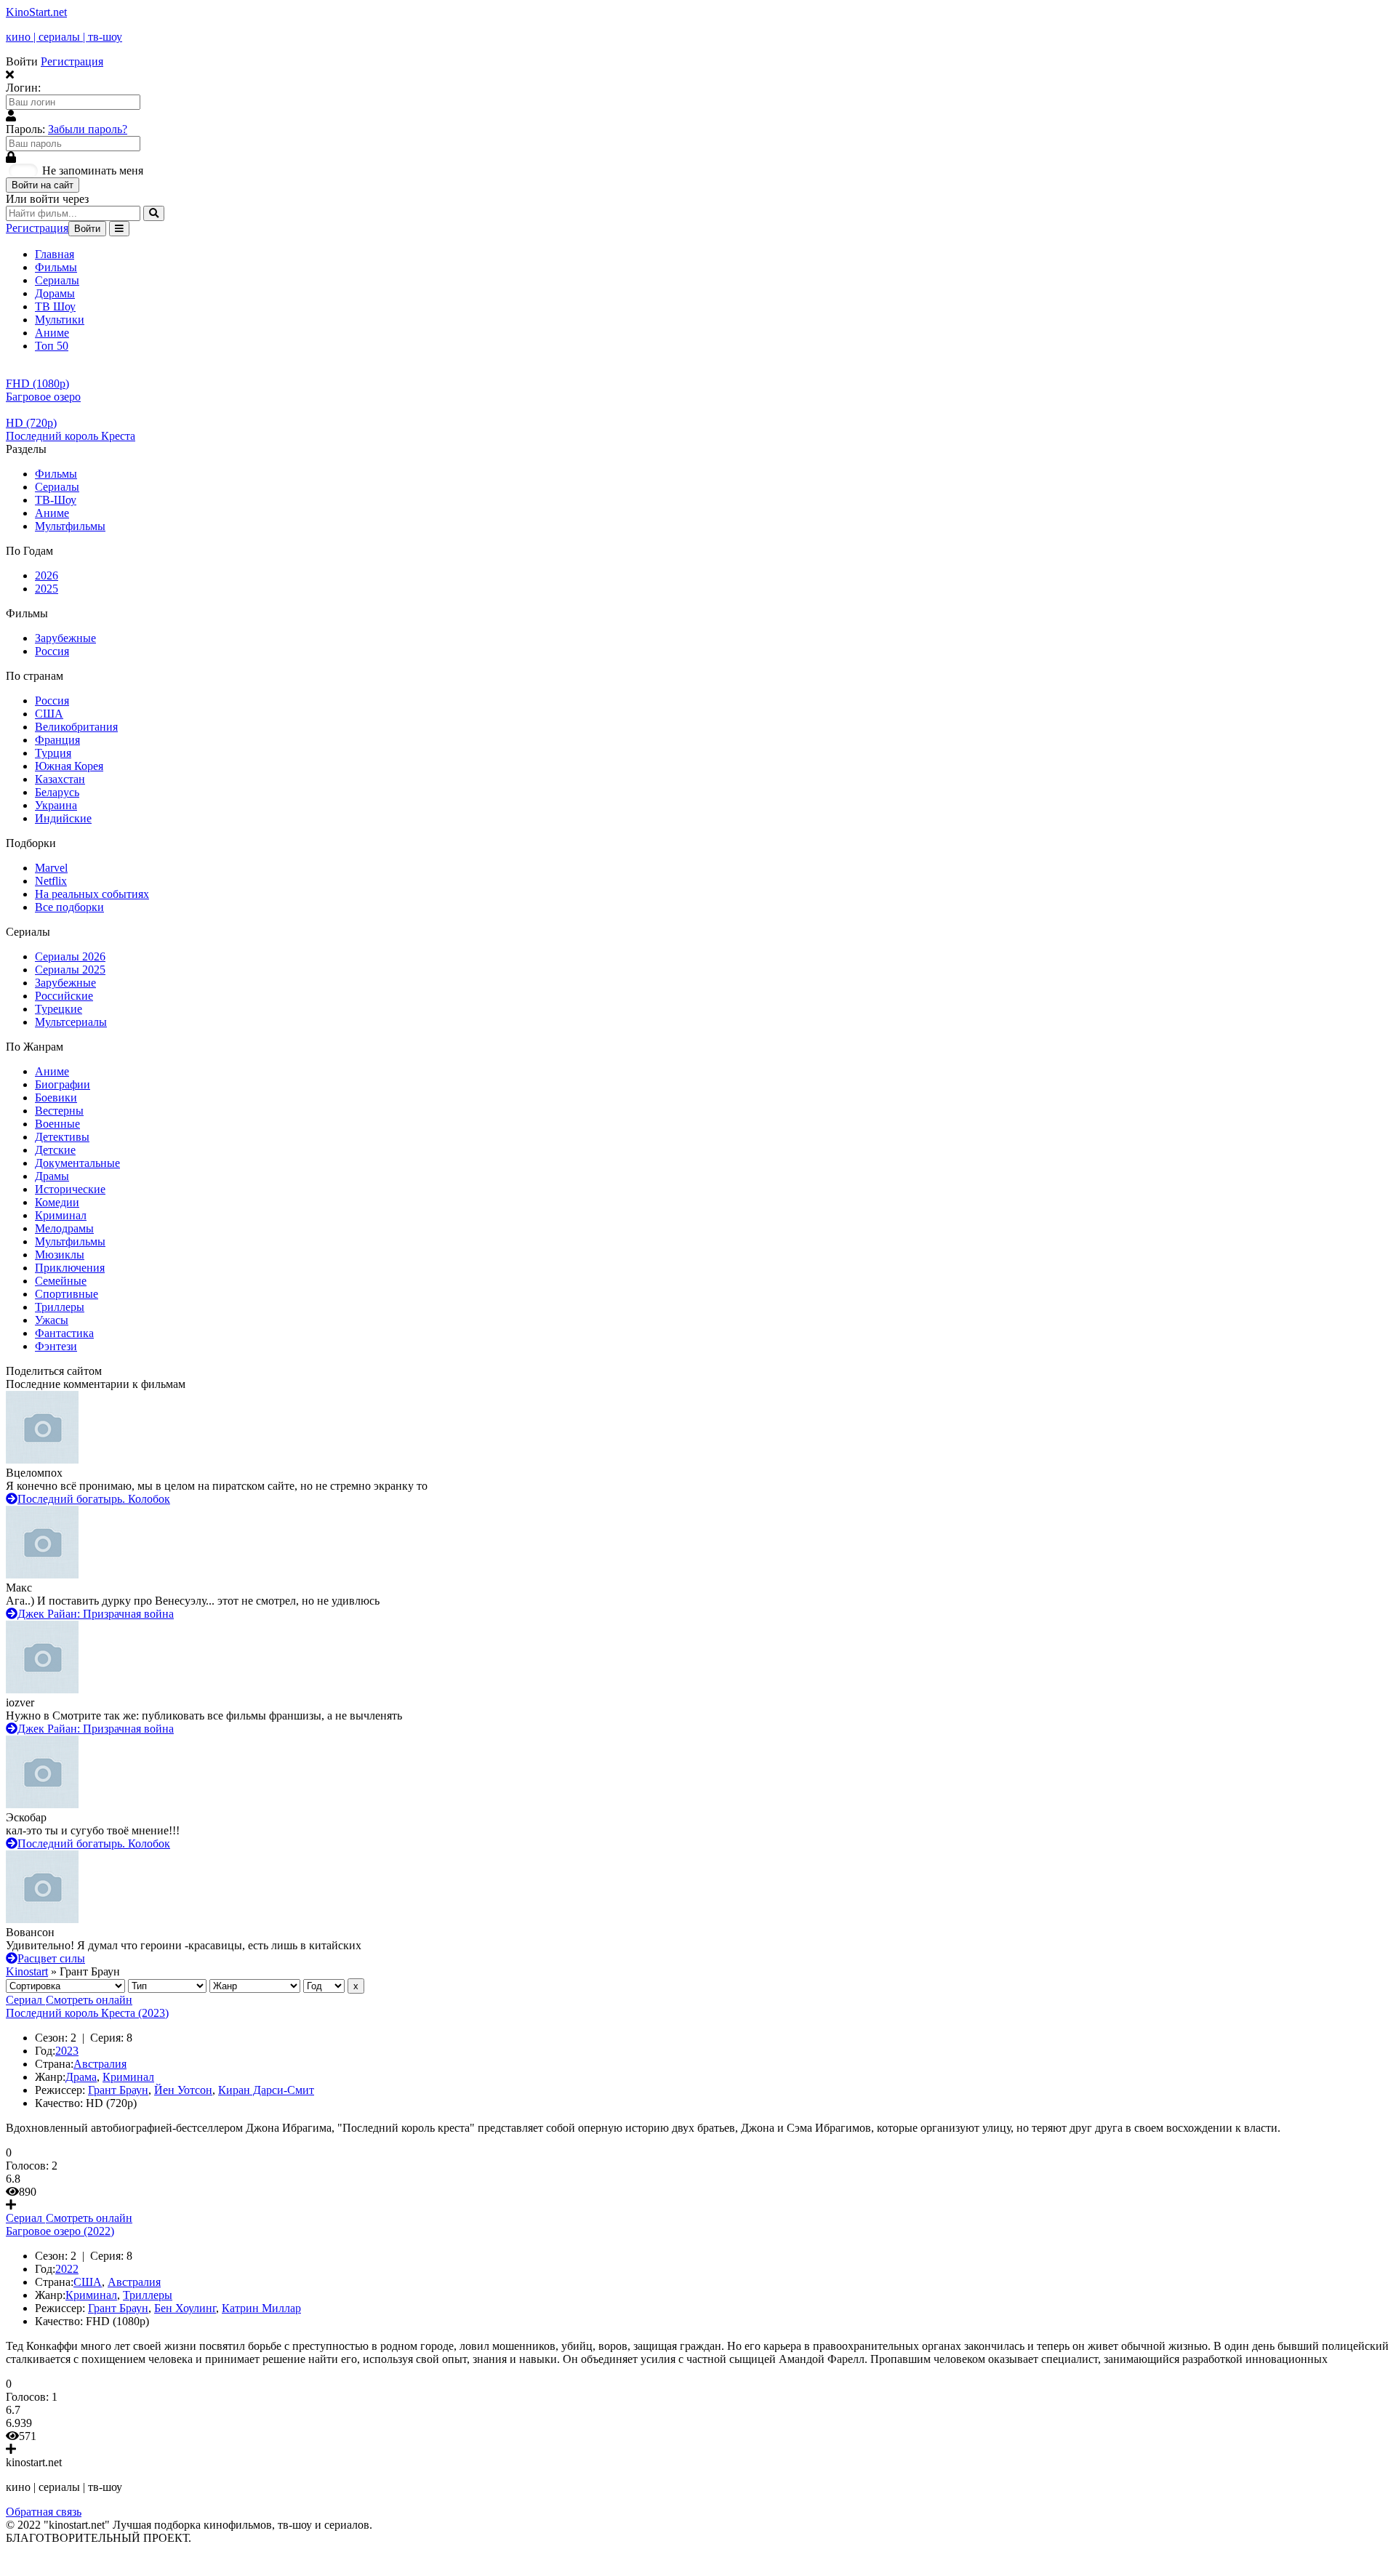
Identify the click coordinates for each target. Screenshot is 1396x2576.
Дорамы (55, 293)
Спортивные (67, 1294)
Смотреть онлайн (89, 2000)
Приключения (70, 1268)
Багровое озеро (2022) (60, 2231)
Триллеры (60, 1307)
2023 (67, 2051)
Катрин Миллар (261, 2308)
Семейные (61, 1281)
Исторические (70, 1189)
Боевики (56, 1098)
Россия (52, 651)
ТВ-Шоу (56, 500)
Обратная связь (44, 2512)
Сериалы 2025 (70, 970)
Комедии (57, 1202)
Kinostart (27, 1971)
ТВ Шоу (55, 306)
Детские (55, 1150)
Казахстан (60, 779)
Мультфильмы (70, 526)
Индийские (63, 818)
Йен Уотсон (183, 2090)
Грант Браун (118, 2090)
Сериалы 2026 (70, 956)
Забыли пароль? (88, 129)
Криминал (61, 1215)
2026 (47, 575)
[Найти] (154, 213)
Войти (87, 229)
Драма (81, 2077)
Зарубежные (65, 638)
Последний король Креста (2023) (87, 2013)
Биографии (63, 1084)
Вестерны (59, 1111)
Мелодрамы (64, 1228)
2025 (47, 589)
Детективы (62, 1137)
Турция (53, 753)
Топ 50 (52, 346)
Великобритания (76, 727)
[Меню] (119, 229)
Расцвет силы (51, 1958)
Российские (64, 996)
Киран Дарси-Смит (266, 2090)
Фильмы (56, 267)
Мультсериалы (71, 1022)
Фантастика (64, 1333)
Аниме (52, 333)
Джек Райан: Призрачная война (96, 1614)
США (49, 714)
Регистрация (72, 61)
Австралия (100, 2064)
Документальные (77, 1163)
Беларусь (57, 792)
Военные (57, 1124)
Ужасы (52, 1320)
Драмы (52, 1176)
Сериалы (57, 280)
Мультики (60, 320)
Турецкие (59, 1009)
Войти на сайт (43, 185)
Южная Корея (69, 766)
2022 (67, 2269)
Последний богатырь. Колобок (94, 1499)
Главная (55, 254)
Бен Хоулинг (185, 2308)
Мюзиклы (60, 1255)
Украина (56, 805)
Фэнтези (56, 1346)
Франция (57, 740)
